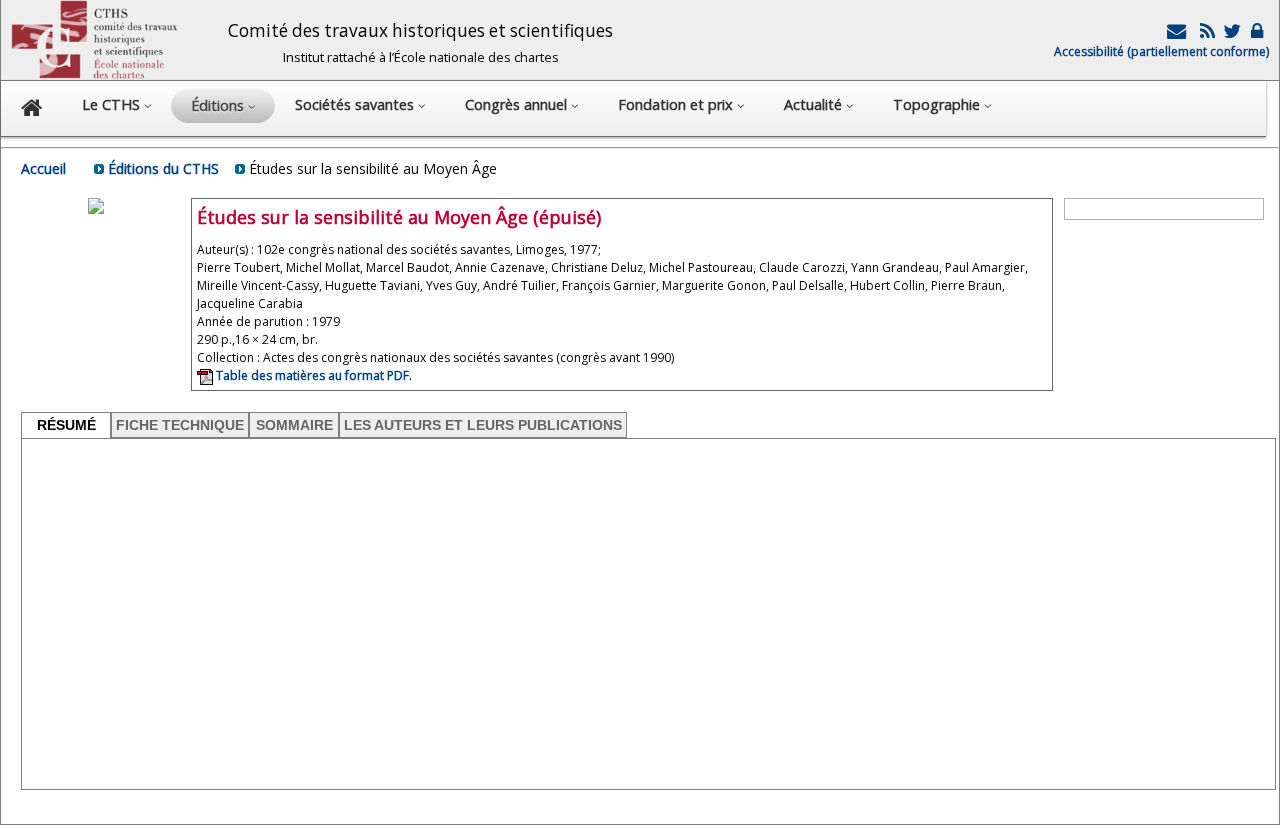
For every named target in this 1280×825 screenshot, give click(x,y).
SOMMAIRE (294, 425)
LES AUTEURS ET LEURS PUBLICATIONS (483, 425)
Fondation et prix (677, 104)
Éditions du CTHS (163, 168)
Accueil (43, 168)
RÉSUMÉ (66, 425)
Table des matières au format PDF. (312, 375)
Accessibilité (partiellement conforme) (1161, 51)
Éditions (219, 105)
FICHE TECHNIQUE (180, 425)
